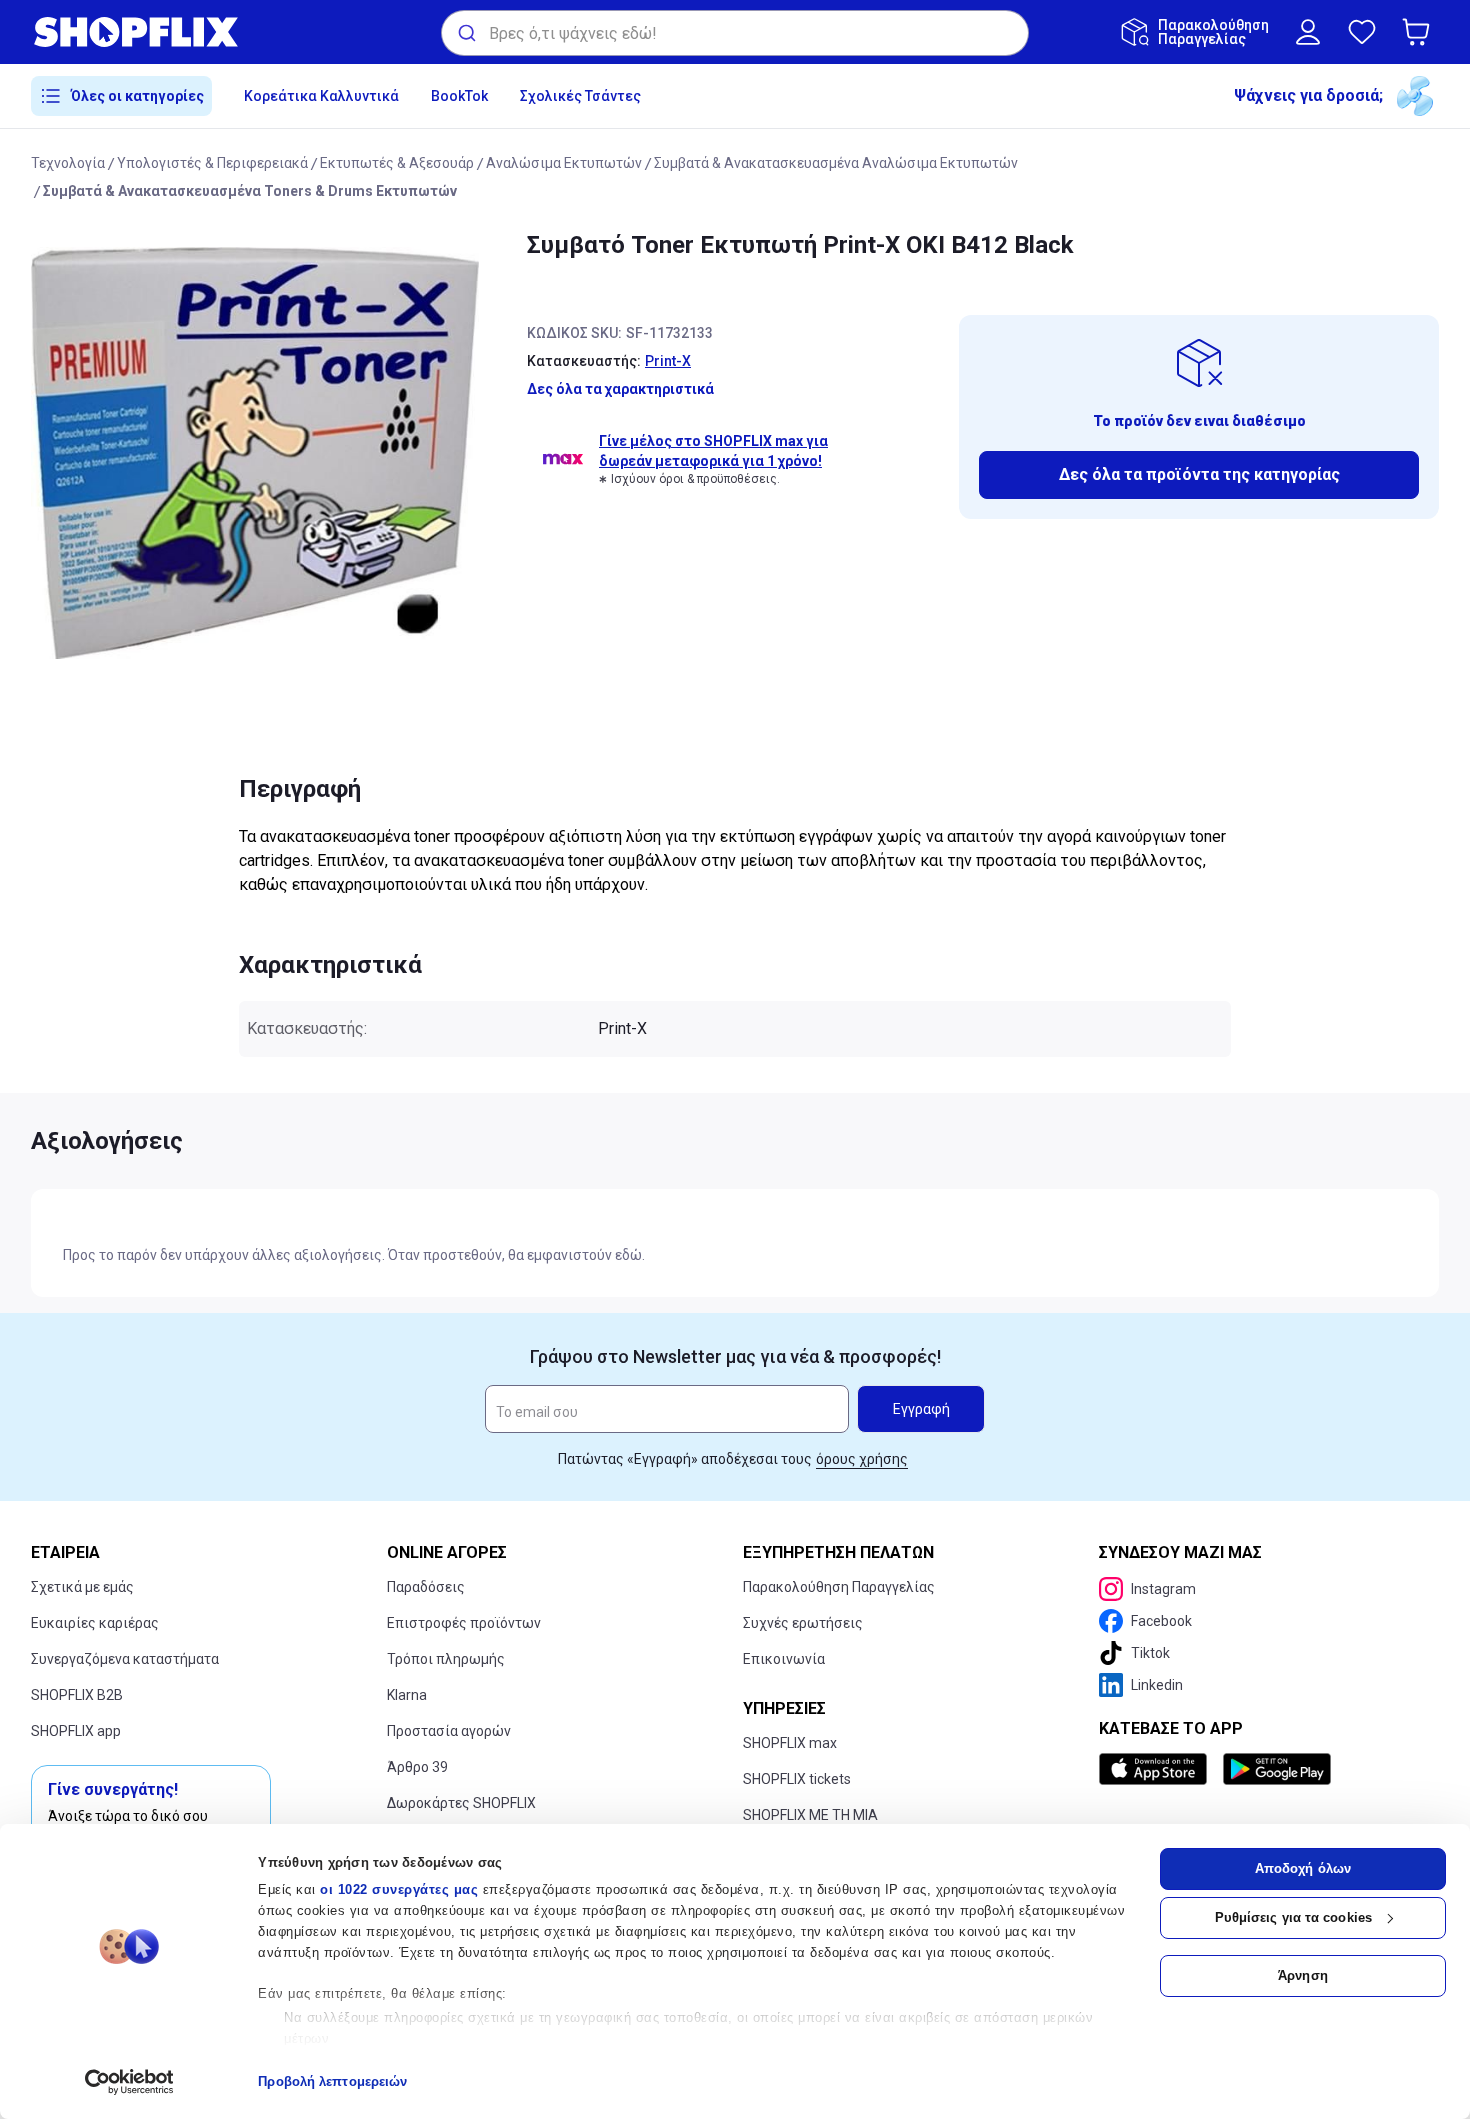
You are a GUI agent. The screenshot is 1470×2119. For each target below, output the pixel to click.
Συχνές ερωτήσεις (803, 1623)
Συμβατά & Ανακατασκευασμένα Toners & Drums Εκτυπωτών (250, 191)
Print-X (668, 361)
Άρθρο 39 (417, 1767)
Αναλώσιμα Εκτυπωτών (564, 163)
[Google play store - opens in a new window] (1277, 1769)
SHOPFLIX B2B (77, 1695)
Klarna (407, 1695)
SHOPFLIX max (790, 1743)
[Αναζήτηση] (465, 33)
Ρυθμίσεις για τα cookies (1293, 1917)
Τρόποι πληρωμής (446, 1659)
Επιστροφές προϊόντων (464, 1623)
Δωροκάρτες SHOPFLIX (461, 1803)
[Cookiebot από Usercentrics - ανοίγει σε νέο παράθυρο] (129, 2082)
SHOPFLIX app (76, 1731)
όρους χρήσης (862, 1459)
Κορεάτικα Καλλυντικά (321, 96)
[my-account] (1308, 32)
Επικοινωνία (784, 1659)
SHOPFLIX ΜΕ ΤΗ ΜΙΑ (810, 1815)
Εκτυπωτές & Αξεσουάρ (397, 163)
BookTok (459, 96)
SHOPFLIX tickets (797, 1779)
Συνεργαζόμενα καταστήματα (125, 1659)
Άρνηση (1303, 1975)
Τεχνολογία (68, 163)
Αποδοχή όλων (1303, 1868)
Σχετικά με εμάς (82, 1587)
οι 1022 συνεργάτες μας (399, 1889)
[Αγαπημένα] (1362, 32)
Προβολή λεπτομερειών (332, 2081)
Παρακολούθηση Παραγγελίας (839, 1587)
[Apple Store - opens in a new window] (1157, 1769)
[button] (1420, 32)
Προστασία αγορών (449, 1731)
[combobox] (735, 33)
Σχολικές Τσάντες (580, 96)
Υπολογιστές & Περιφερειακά (212, 163)
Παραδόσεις (426, 1587)
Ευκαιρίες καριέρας (95, 1623)
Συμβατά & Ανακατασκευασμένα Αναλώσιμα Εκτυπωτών (836, 163)
